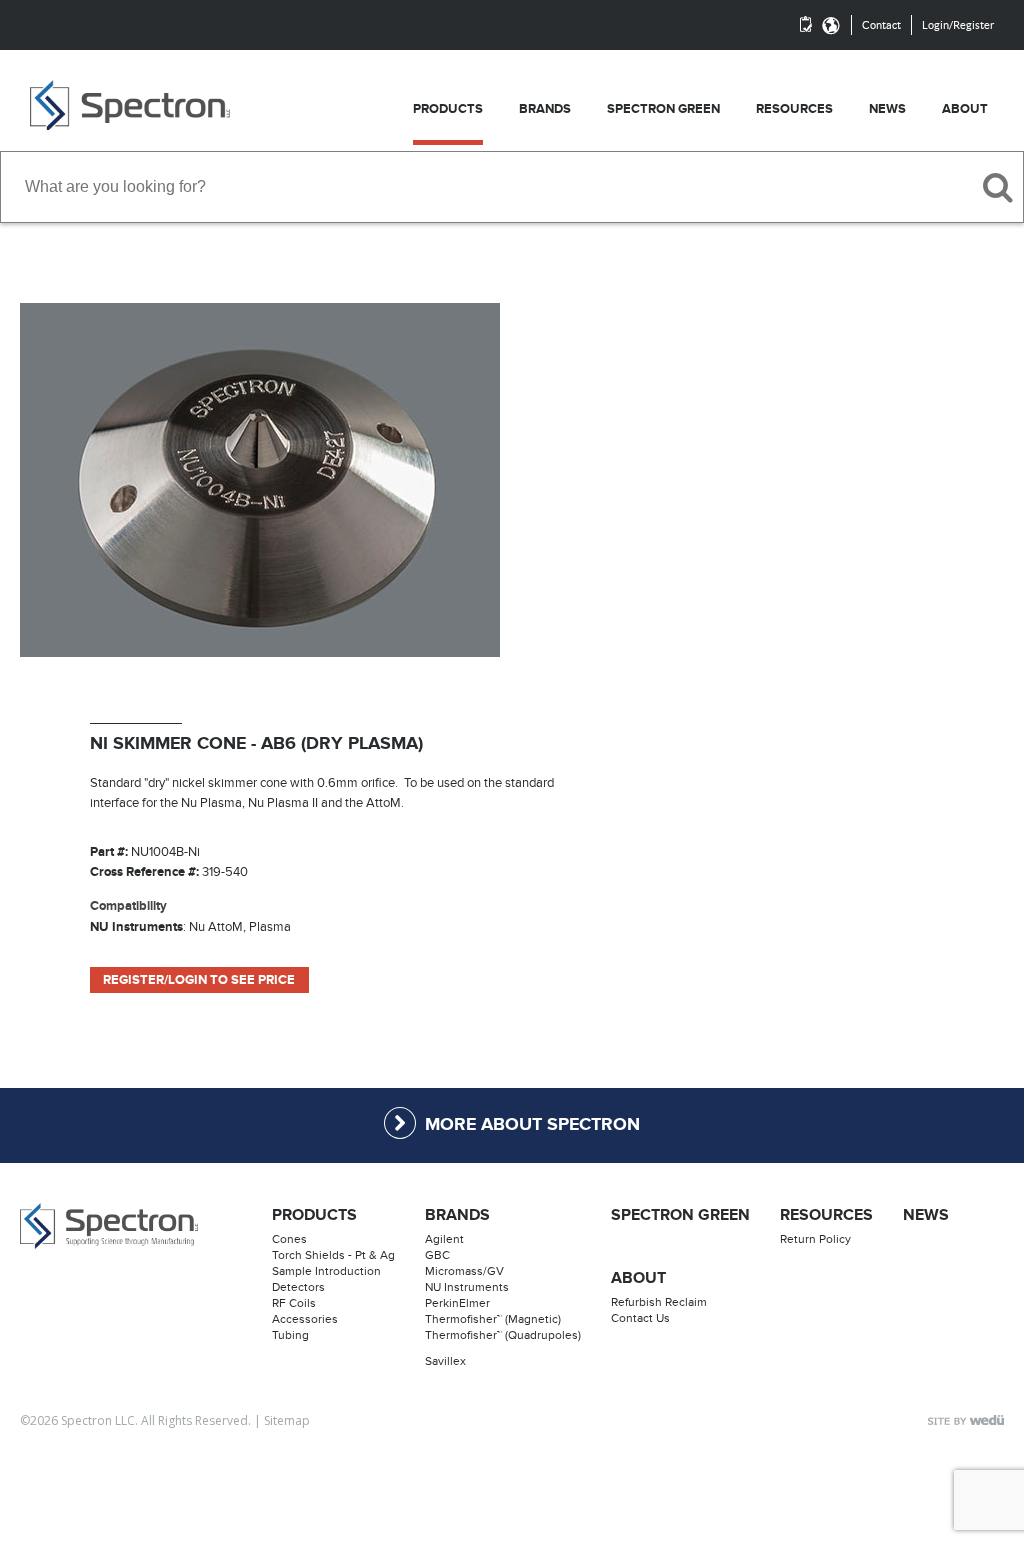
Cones (289, 1239)
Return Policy (815, 1239)
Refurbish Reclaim (659, 1302)
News (926, 1215)
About (638, 1278)
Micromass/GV (464, 1271)
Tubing (290, 1335)
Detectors (298, 1287)
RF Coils (294, 1303)
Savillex (445, 1361)
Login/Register (958, 25)
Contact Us (640, 1318)
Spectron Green (680, 1215)
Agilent (444, 1239)
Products (314, 1215)
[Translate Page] (831, 25)
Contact (881, 25)
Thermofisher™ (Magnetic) (493, 1319)
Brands (457, 1215)
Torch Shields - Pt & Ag (333, 1255)
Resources (826, 1215)
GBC (437, 1255)
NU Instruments (467, 1287)
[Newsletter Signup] (806, 25)
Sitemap (287, 1420)
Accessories (305, 1319)
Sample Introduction (326, 1271)
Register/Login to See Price (199, 980)
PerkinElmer (457, 1303)
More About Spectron (532, 1125)
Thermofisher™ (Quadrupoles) (503, 1335)
